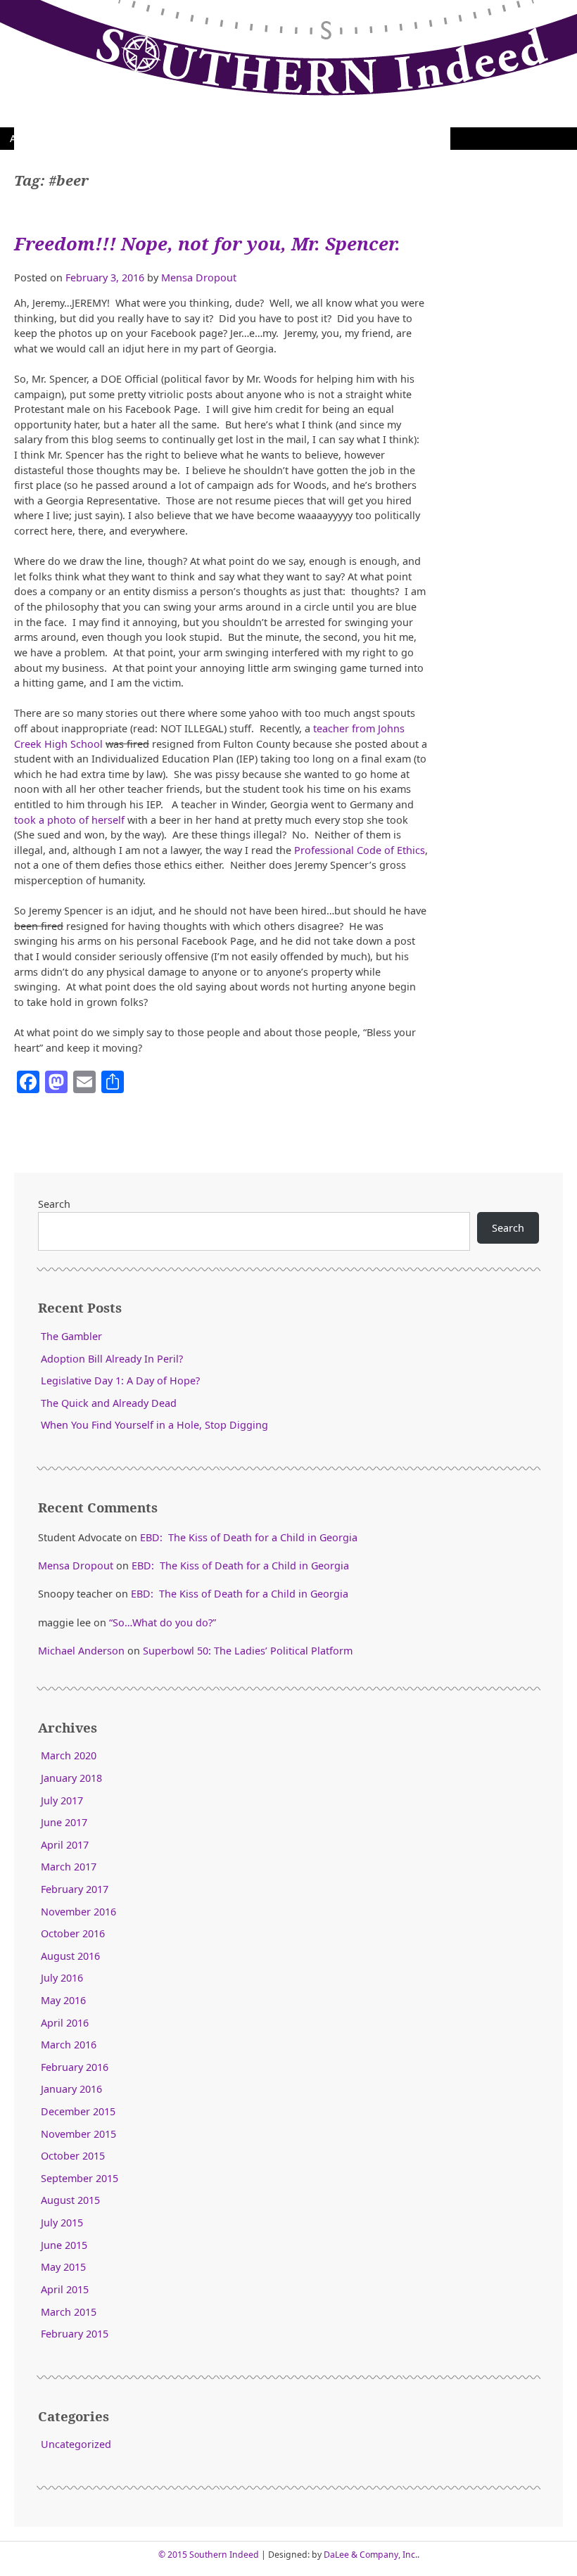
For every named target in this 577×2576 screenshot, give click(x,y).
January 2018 (71, 1778)
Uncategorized (76, 2444)
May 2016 (63, 2000)
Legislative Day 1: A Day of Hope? (120, 1381)
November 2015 (78, 2134)
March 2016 (69, 2045)
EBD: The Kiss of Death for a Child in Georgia (249, 1537)
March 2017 (69, 1867)
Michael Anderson (81, 1651)
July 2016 (62, 1978)
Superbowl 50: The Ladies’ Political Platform (248, 1651)
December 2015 (78, 2111)
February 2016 (75, 2067)
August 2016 (70, 1956)
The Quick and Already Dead (109, 1403)
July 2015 (62, 2223)
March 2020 (69, 1755)
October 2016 (73, 1933)
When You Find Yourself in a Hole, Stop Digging (154, 1425)
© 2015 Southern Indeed (209, 2555)
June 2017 (64, 1822)
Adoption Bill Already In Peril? (112, 1359)
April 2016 (65, 2023)
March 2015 (69, 2312)
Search (54, 1204)
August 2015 (70, 2200)
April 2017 (65, 1845)
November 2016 (78, 1912)
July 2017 (62, 1800)
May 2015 (63, 2267)
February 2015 (75, 2334)
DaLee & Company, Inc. (370, 2555)
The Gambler (71, 1336)
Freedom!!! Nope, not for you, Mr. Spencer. (207, 244)
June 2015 (64, 2245)
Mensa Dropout (199, 278)
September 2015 (80, 2178)
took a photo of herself (69, 820)
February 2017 (75, 1889)
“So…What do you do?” (163, 1622)
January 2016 (71, 2089)
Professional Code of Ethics (360, 850)
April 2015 (65, 2289)
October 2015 (73, 2156)
